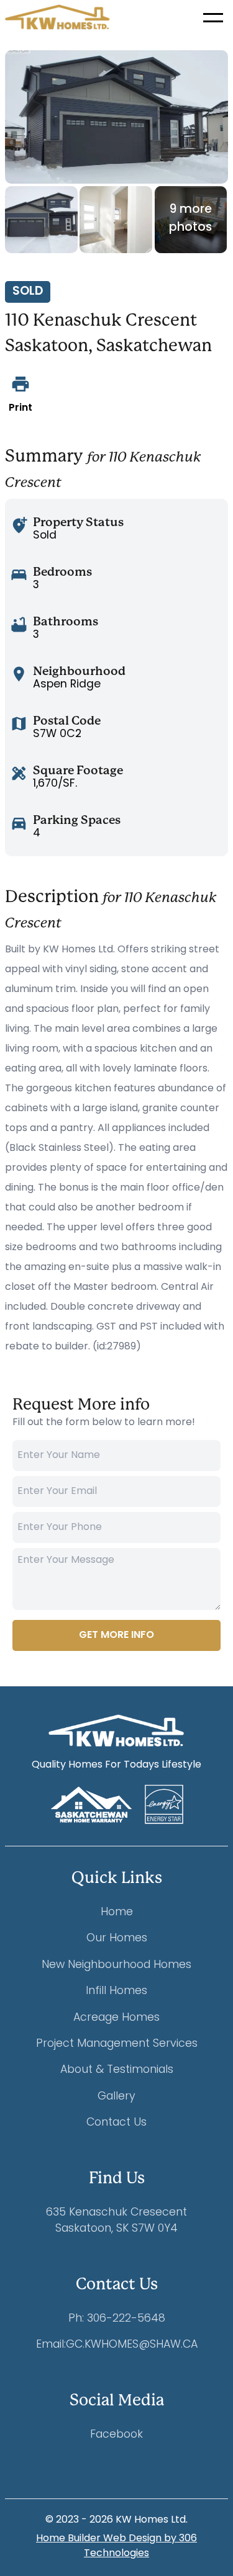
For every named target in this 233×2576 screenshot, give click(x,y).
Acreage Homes (116, 2018)
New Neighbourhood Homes (116, 1965)
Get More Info (116, 1635)
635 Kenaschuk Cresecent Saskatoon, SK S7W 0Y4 (116, 2221)
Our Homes (117, 1939)
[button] (213, 17)
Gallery (116, 2097)
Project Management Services (117, 2044)
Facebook (116, 2435)
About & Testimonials (117, 2070)
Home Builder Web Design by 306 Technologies (116, 2546)
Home (117, 1912)
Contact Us (116, 2123)
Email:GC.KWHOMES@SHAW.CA (117, 2345)
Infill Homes (116, 1991)
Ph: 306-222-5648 (117, 2319)
